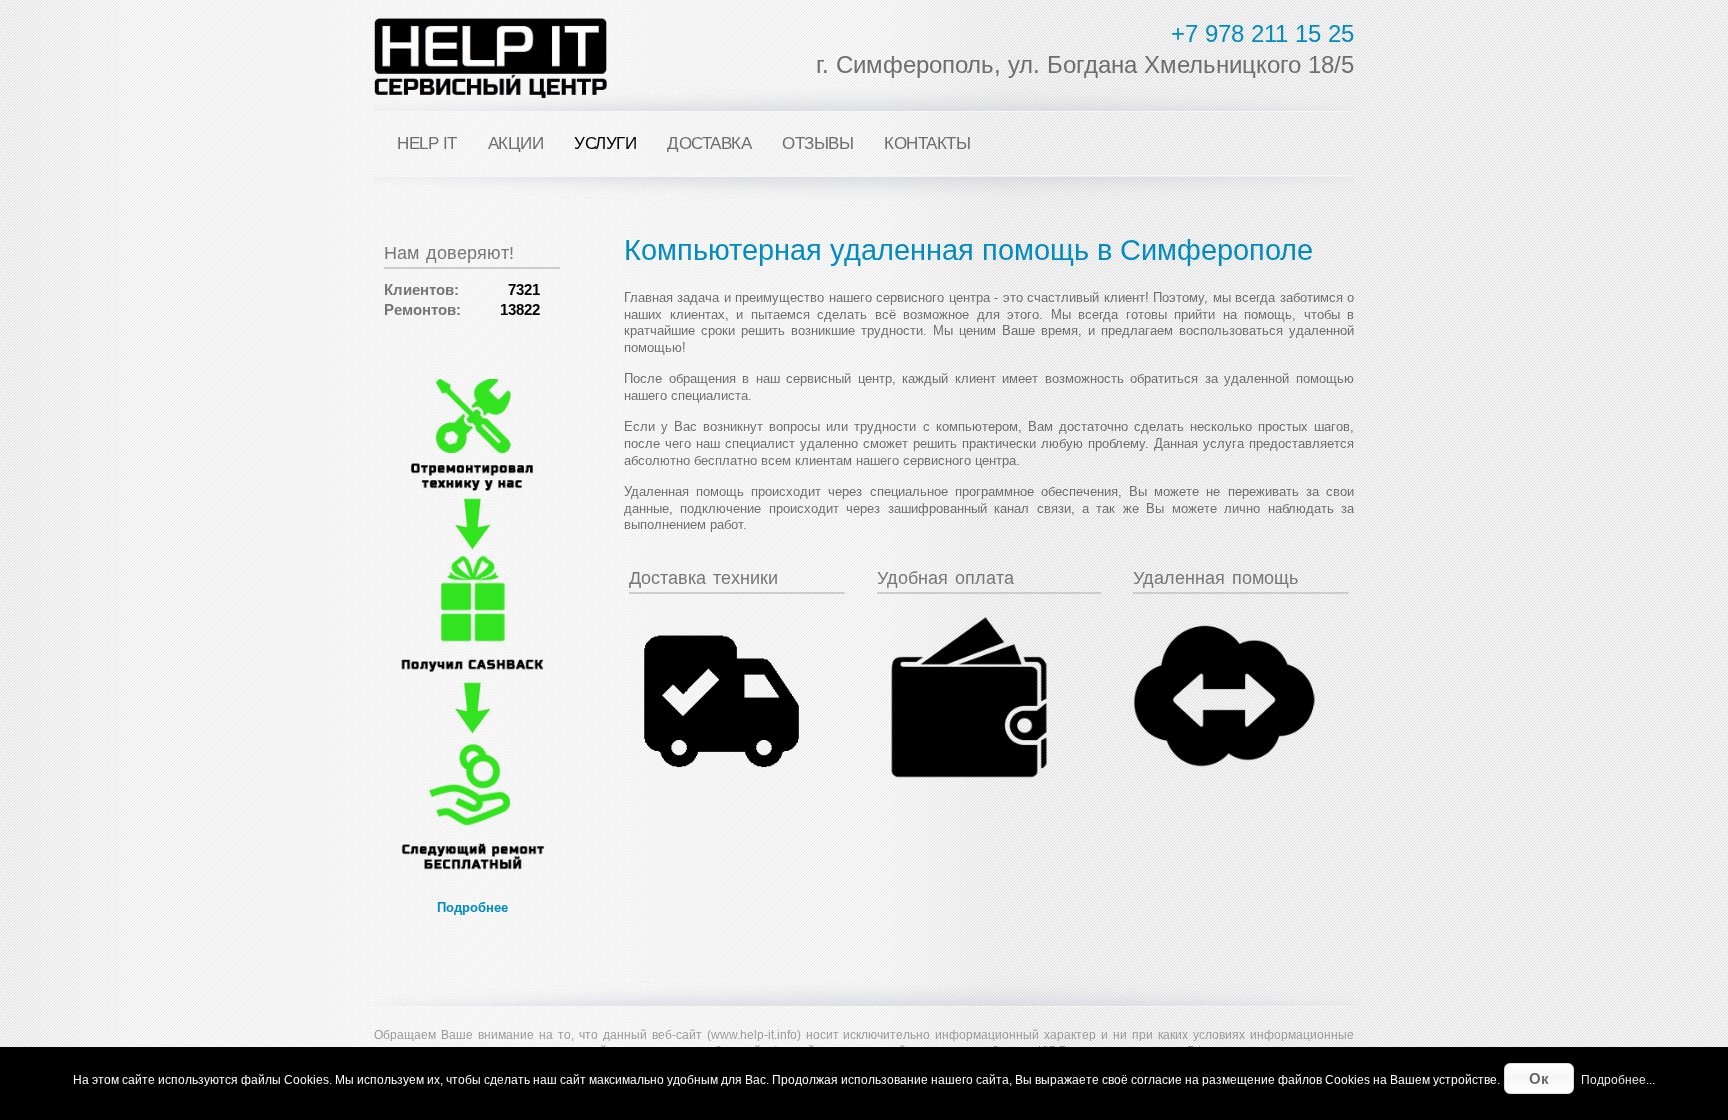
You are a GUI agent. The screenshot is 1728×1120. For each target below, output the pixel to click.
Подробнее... (1618, 1080)
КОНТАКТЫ (927, 143)
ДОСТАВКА (709, 143)
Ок (1539, 1078)
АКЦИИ (516, 143)
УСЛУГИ (605, 143)
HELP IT (427, 143)
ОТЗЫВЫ (817, 143)
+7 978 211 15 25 (1262, 33)
